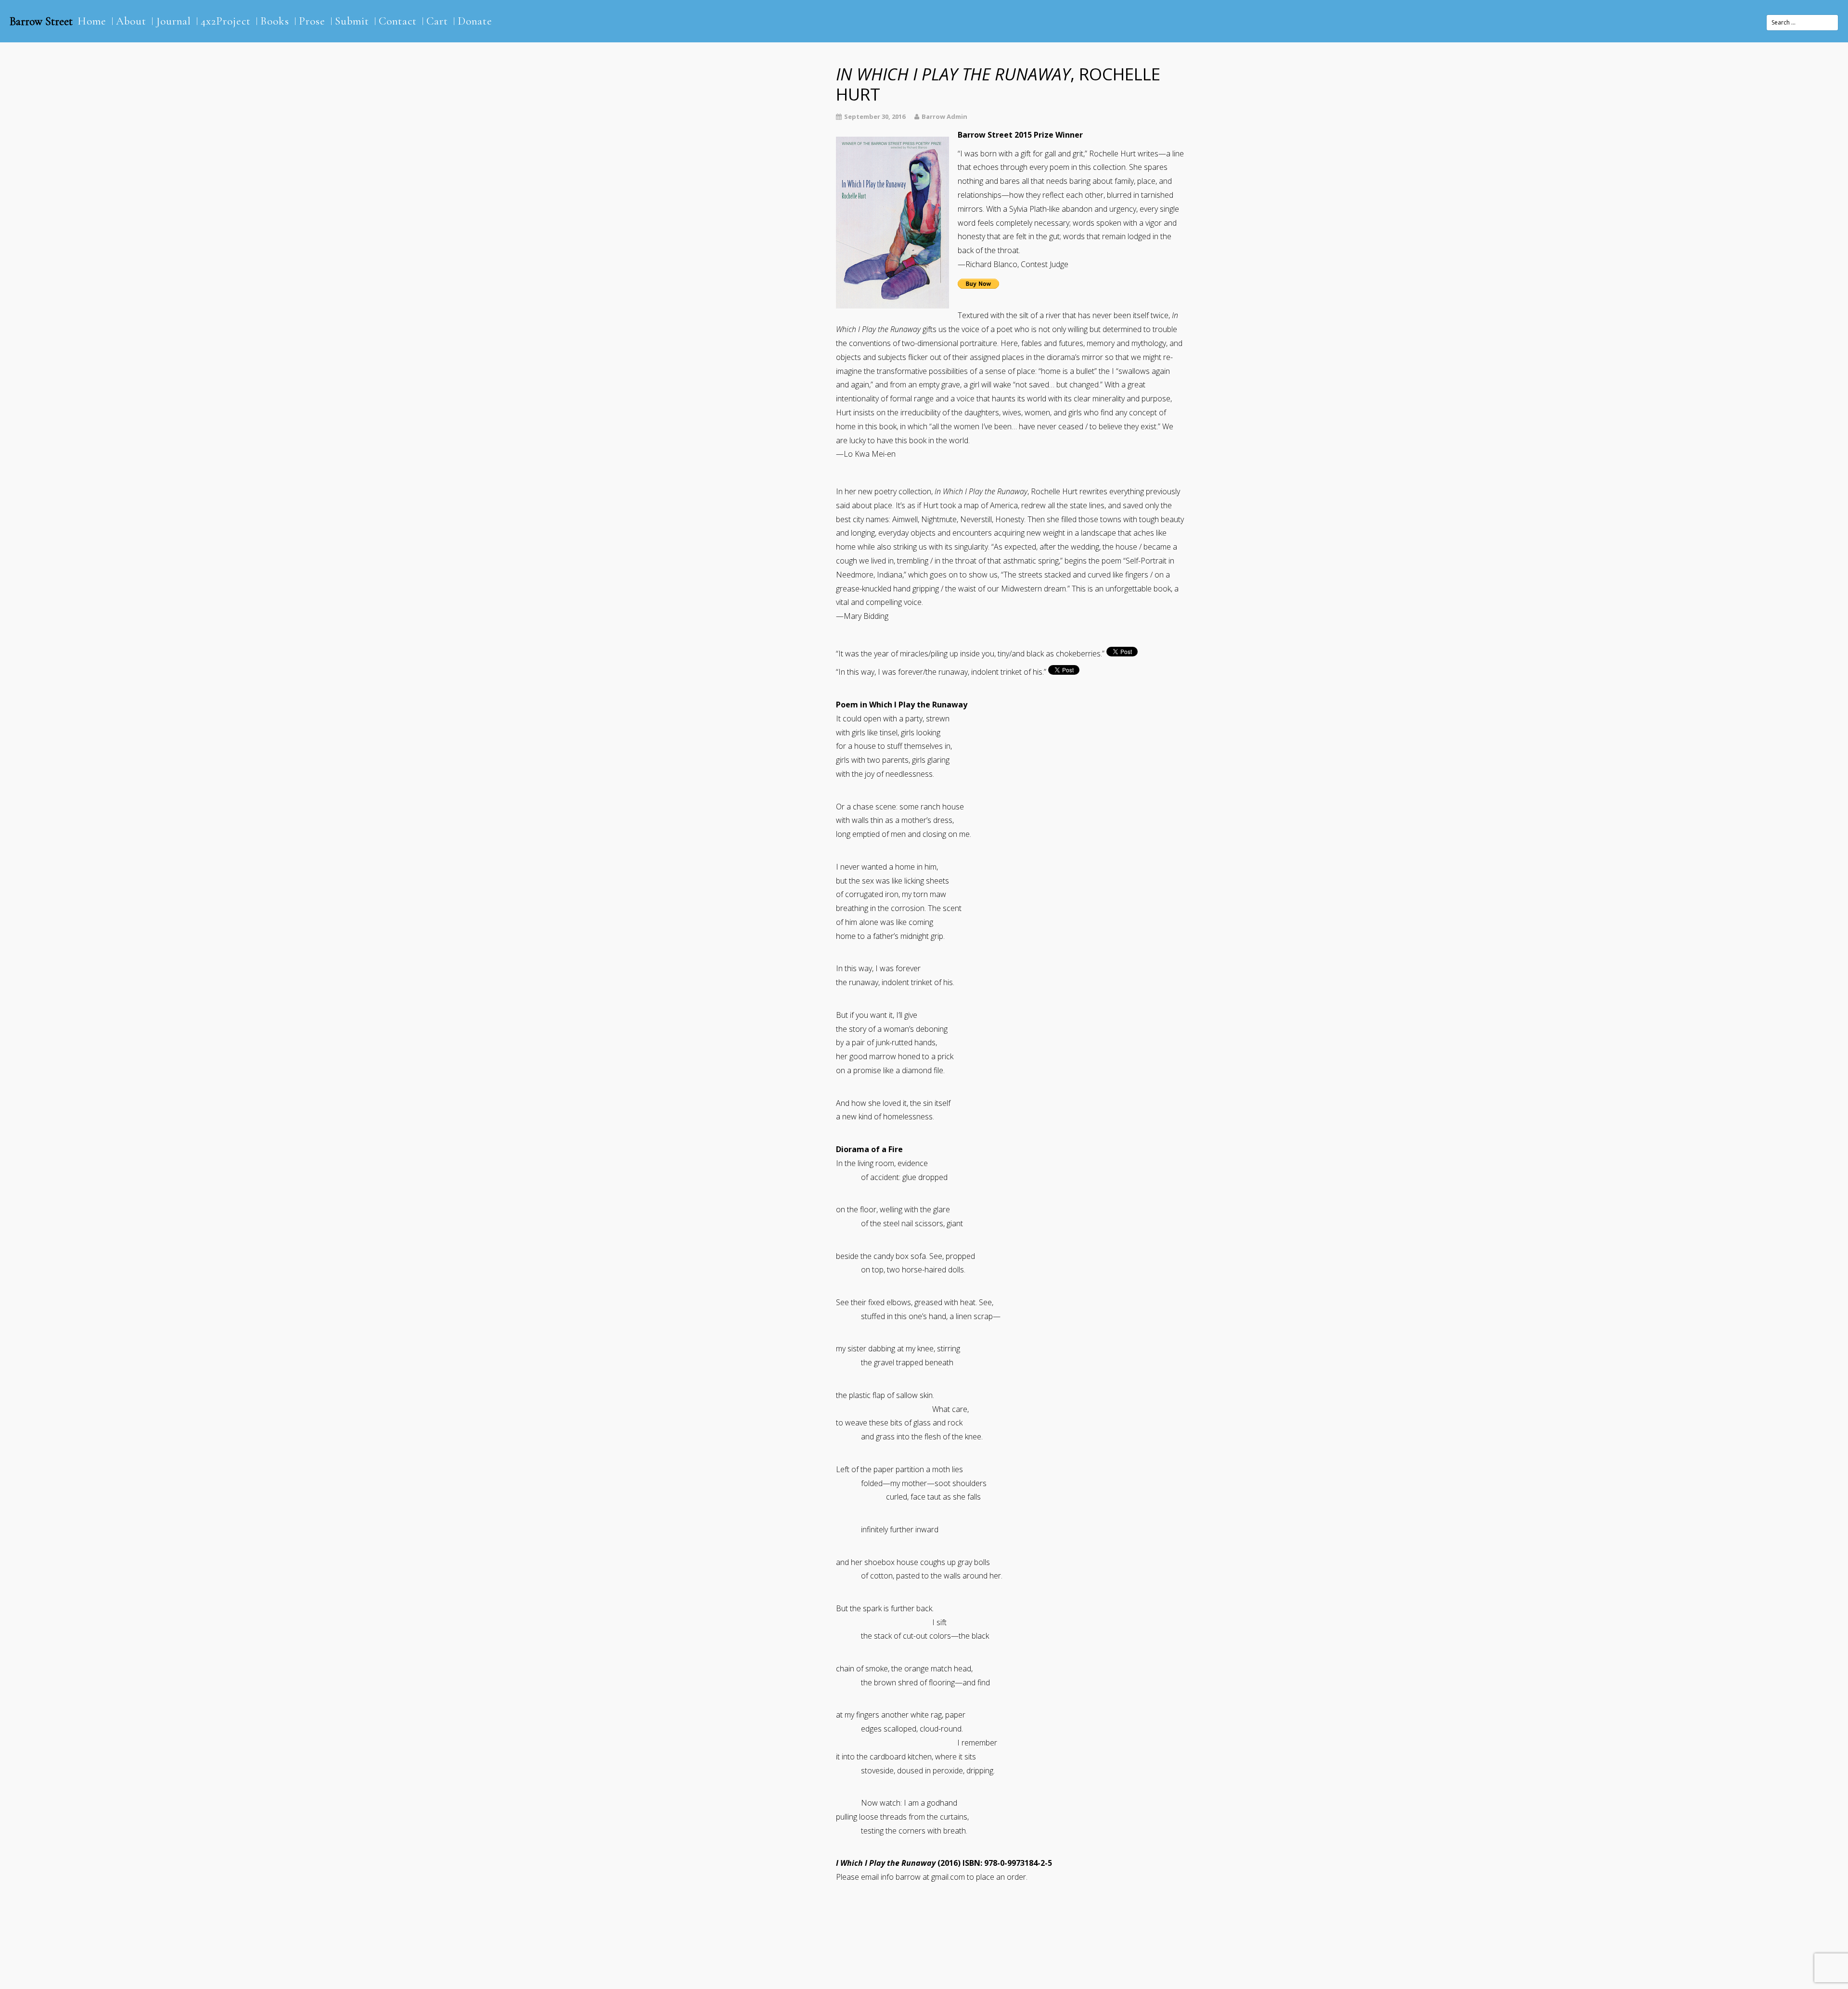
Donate (475, 21)
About (131, 21)
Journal (173, 21)
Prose (312, 21)
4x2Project (226, 21)
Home (92, 21)
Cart (437, 21)
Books (275, 21)
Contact (398, 21)
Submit (352, 21)
